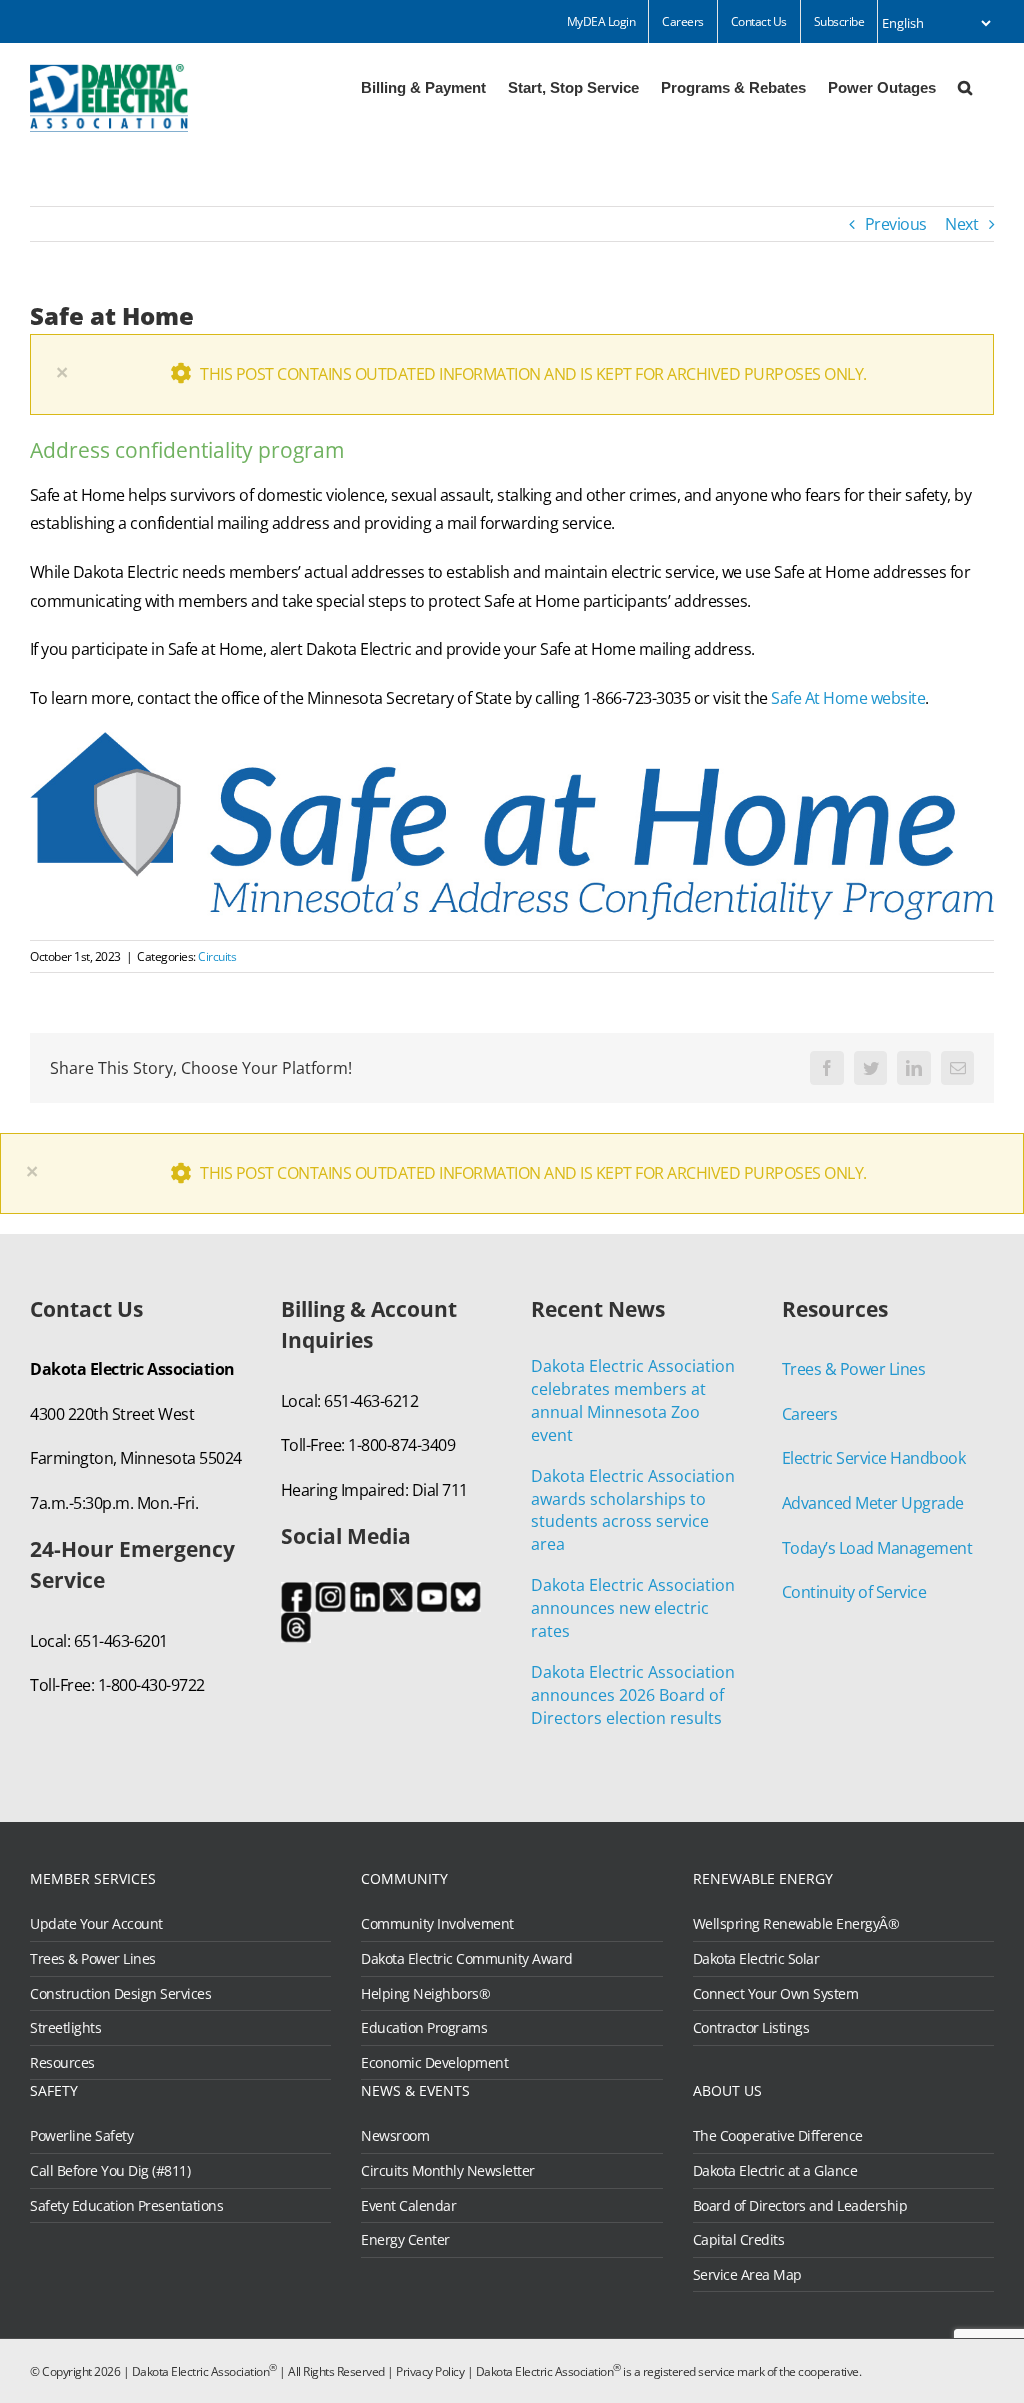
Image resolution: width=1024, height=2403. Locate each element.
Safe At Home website (848, 698)
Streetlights (65, 2028)
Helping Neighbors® (425, 1994)
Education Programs (424, 2028)
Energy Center (405, 2240)
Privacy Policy (430, 2371)
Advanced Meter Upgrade (873, 1503)
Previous (896, 224)
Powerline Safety (81, 2136)
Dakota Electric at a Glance (775, 2171)
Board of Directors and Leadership (800, 2206)
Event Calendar (408, 2206)
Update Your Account (96, 1924)
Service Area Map (747, 2275)
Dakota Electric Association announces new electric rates (633, 1608)
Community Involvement (437, 1924)
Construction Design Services (120, 1994)
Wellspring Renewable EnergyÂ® (796, 1924)
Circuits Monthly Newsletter (448, 2171)
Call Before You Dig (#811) (110, 2171)
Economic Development (434, 2063)
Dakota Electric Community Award (467, 1959)
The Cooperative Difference (778, 2136)
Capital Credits (739, 2240)
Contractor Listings (751, 2028)
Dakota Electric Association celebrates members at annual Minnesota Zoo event (633, 1400)
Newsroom (395, 2136)
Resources (62, 2063)
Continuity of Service (854, 1592)
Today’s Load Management (877, 1548)
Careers (810, 1414)
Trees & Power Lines (854, 1369)
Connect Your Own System (776, 1994)
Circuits (217, 956)
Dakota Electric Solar (756, 1959)
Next (961, 224)
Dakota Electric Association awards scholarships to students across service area (633, 1510)
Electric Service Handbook (874, 1458)
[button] (965, 86)
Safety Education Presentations (126, 2206)
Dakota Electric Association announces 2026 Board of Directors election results (633, 1695)
